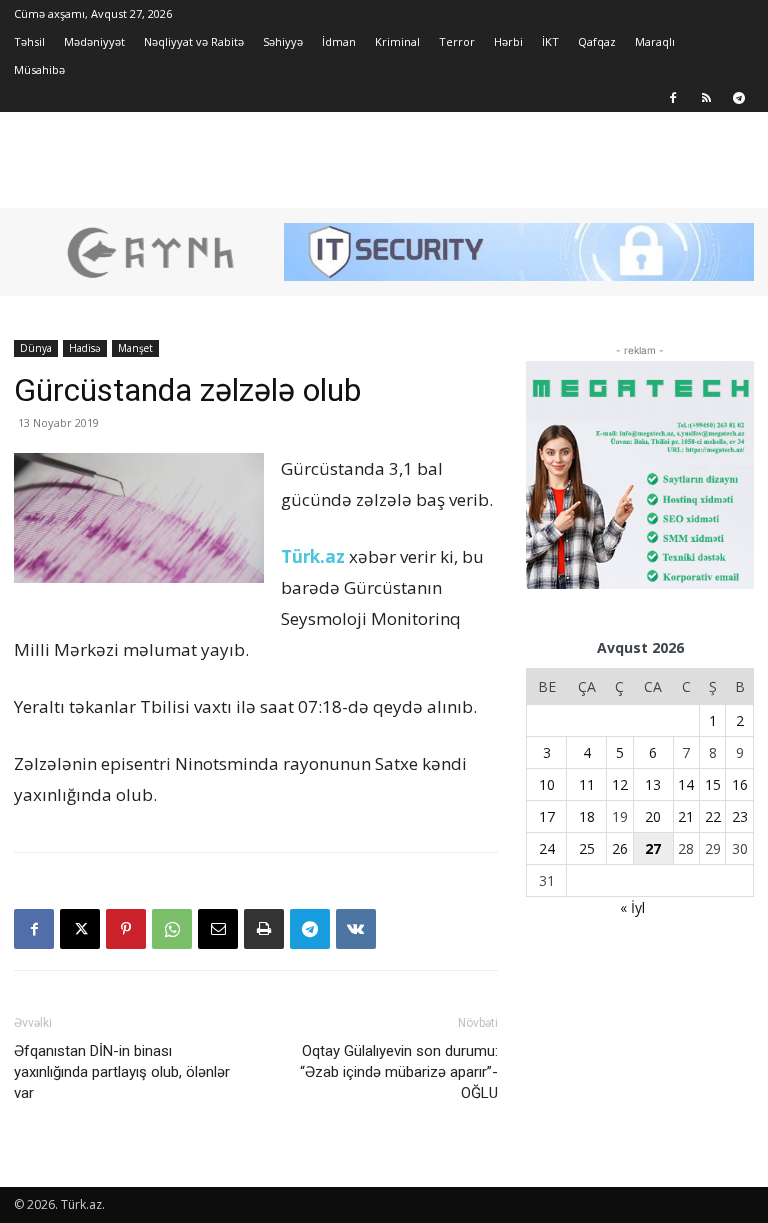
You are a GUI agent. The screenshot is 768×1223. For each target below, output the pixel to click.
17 (547, 816)
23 (740, 816)
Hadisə (85, 348)
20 (653, 816)
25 (587, 848)
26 (620, 848)
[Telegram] (739, 98)
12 (620, 784)
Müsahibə (39, 69)
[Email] (218, 929)
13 (653, 784)
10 (547, 784)
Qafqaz (597, 41)
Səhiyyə (283, 41)
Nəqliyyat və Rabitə (194, 41)
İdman (339, 41)
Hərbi (508, 41)
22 (713, 816)
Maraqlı (655, 41)
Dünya (36, 348)
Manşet (135, 348)
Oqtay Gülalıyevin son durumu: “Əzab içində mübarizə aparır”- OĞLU (399, 1072)
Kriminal (397, 41)
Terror (457, 41)
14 (686, 784)
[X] (80, 929)
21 (686, 816)
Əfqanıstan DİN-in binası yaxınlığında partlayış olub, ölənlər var (122, 1072)
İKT (550, 41)
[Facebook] (673, 98)
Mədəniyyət (94, 41)
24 (547, 848)
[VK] (356, 929)
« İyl (632, 907)
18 (587, 816)
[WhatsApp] (172, 929)
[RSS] (706, 98)
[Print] (264, 929)
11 (587, 784)
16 (740, 784)
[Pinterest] (126, 929)
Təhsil (29, 41)
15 (713, 784)
